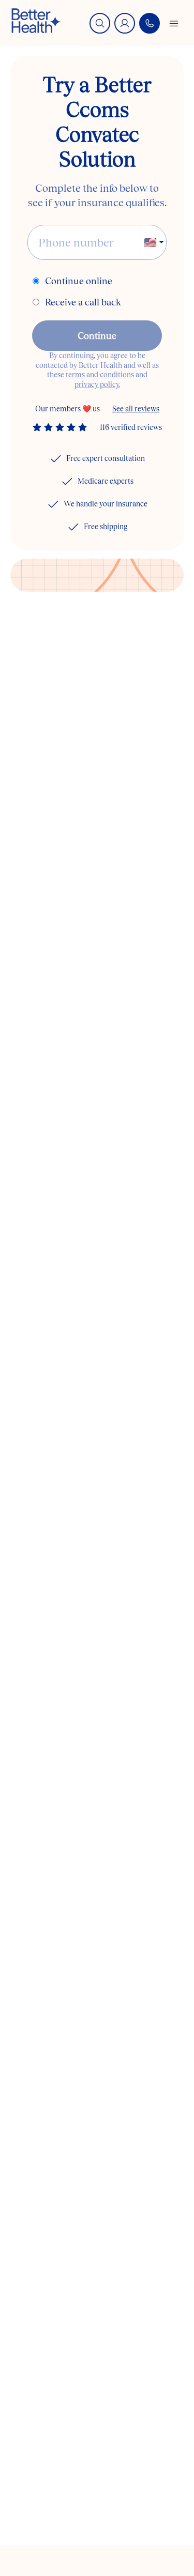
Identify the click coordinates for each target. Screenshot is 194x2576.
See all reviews (136, 409)
